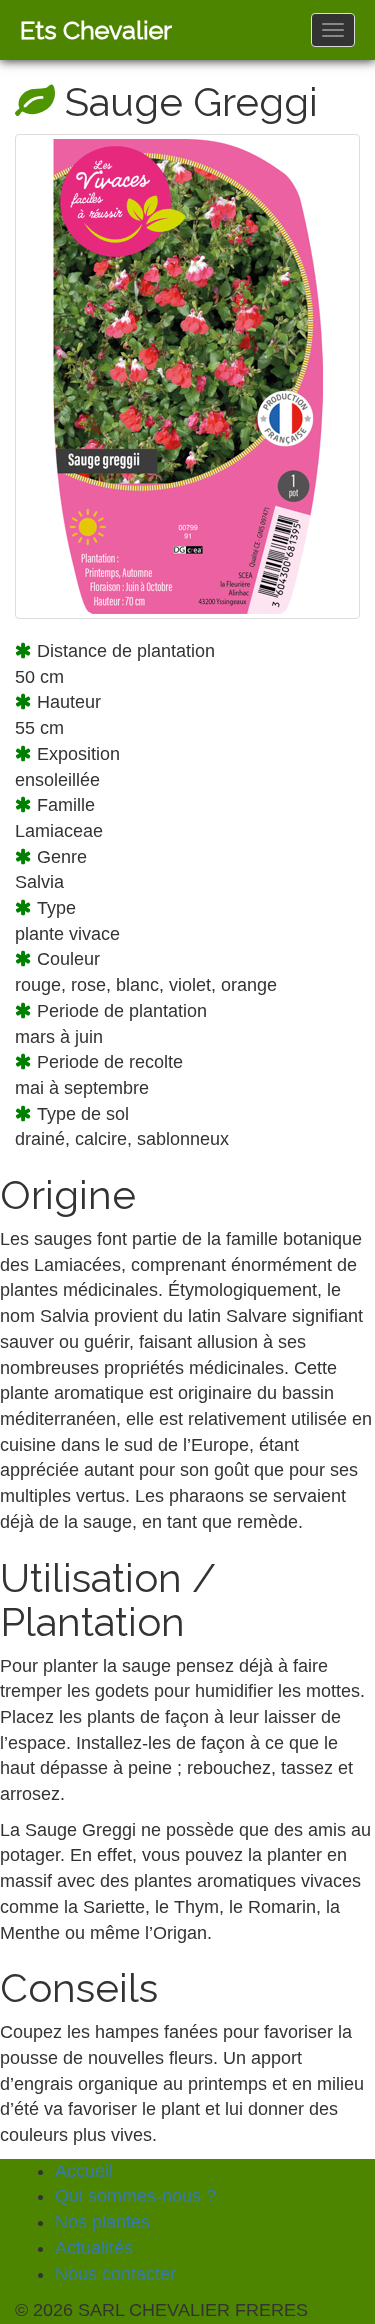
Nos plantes (102, 2222)
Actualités (94, 2248)
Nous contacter (115, 2274)
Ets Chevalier (96, 30)
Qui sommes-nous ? (135, 2196)
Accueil (84, 2171)
